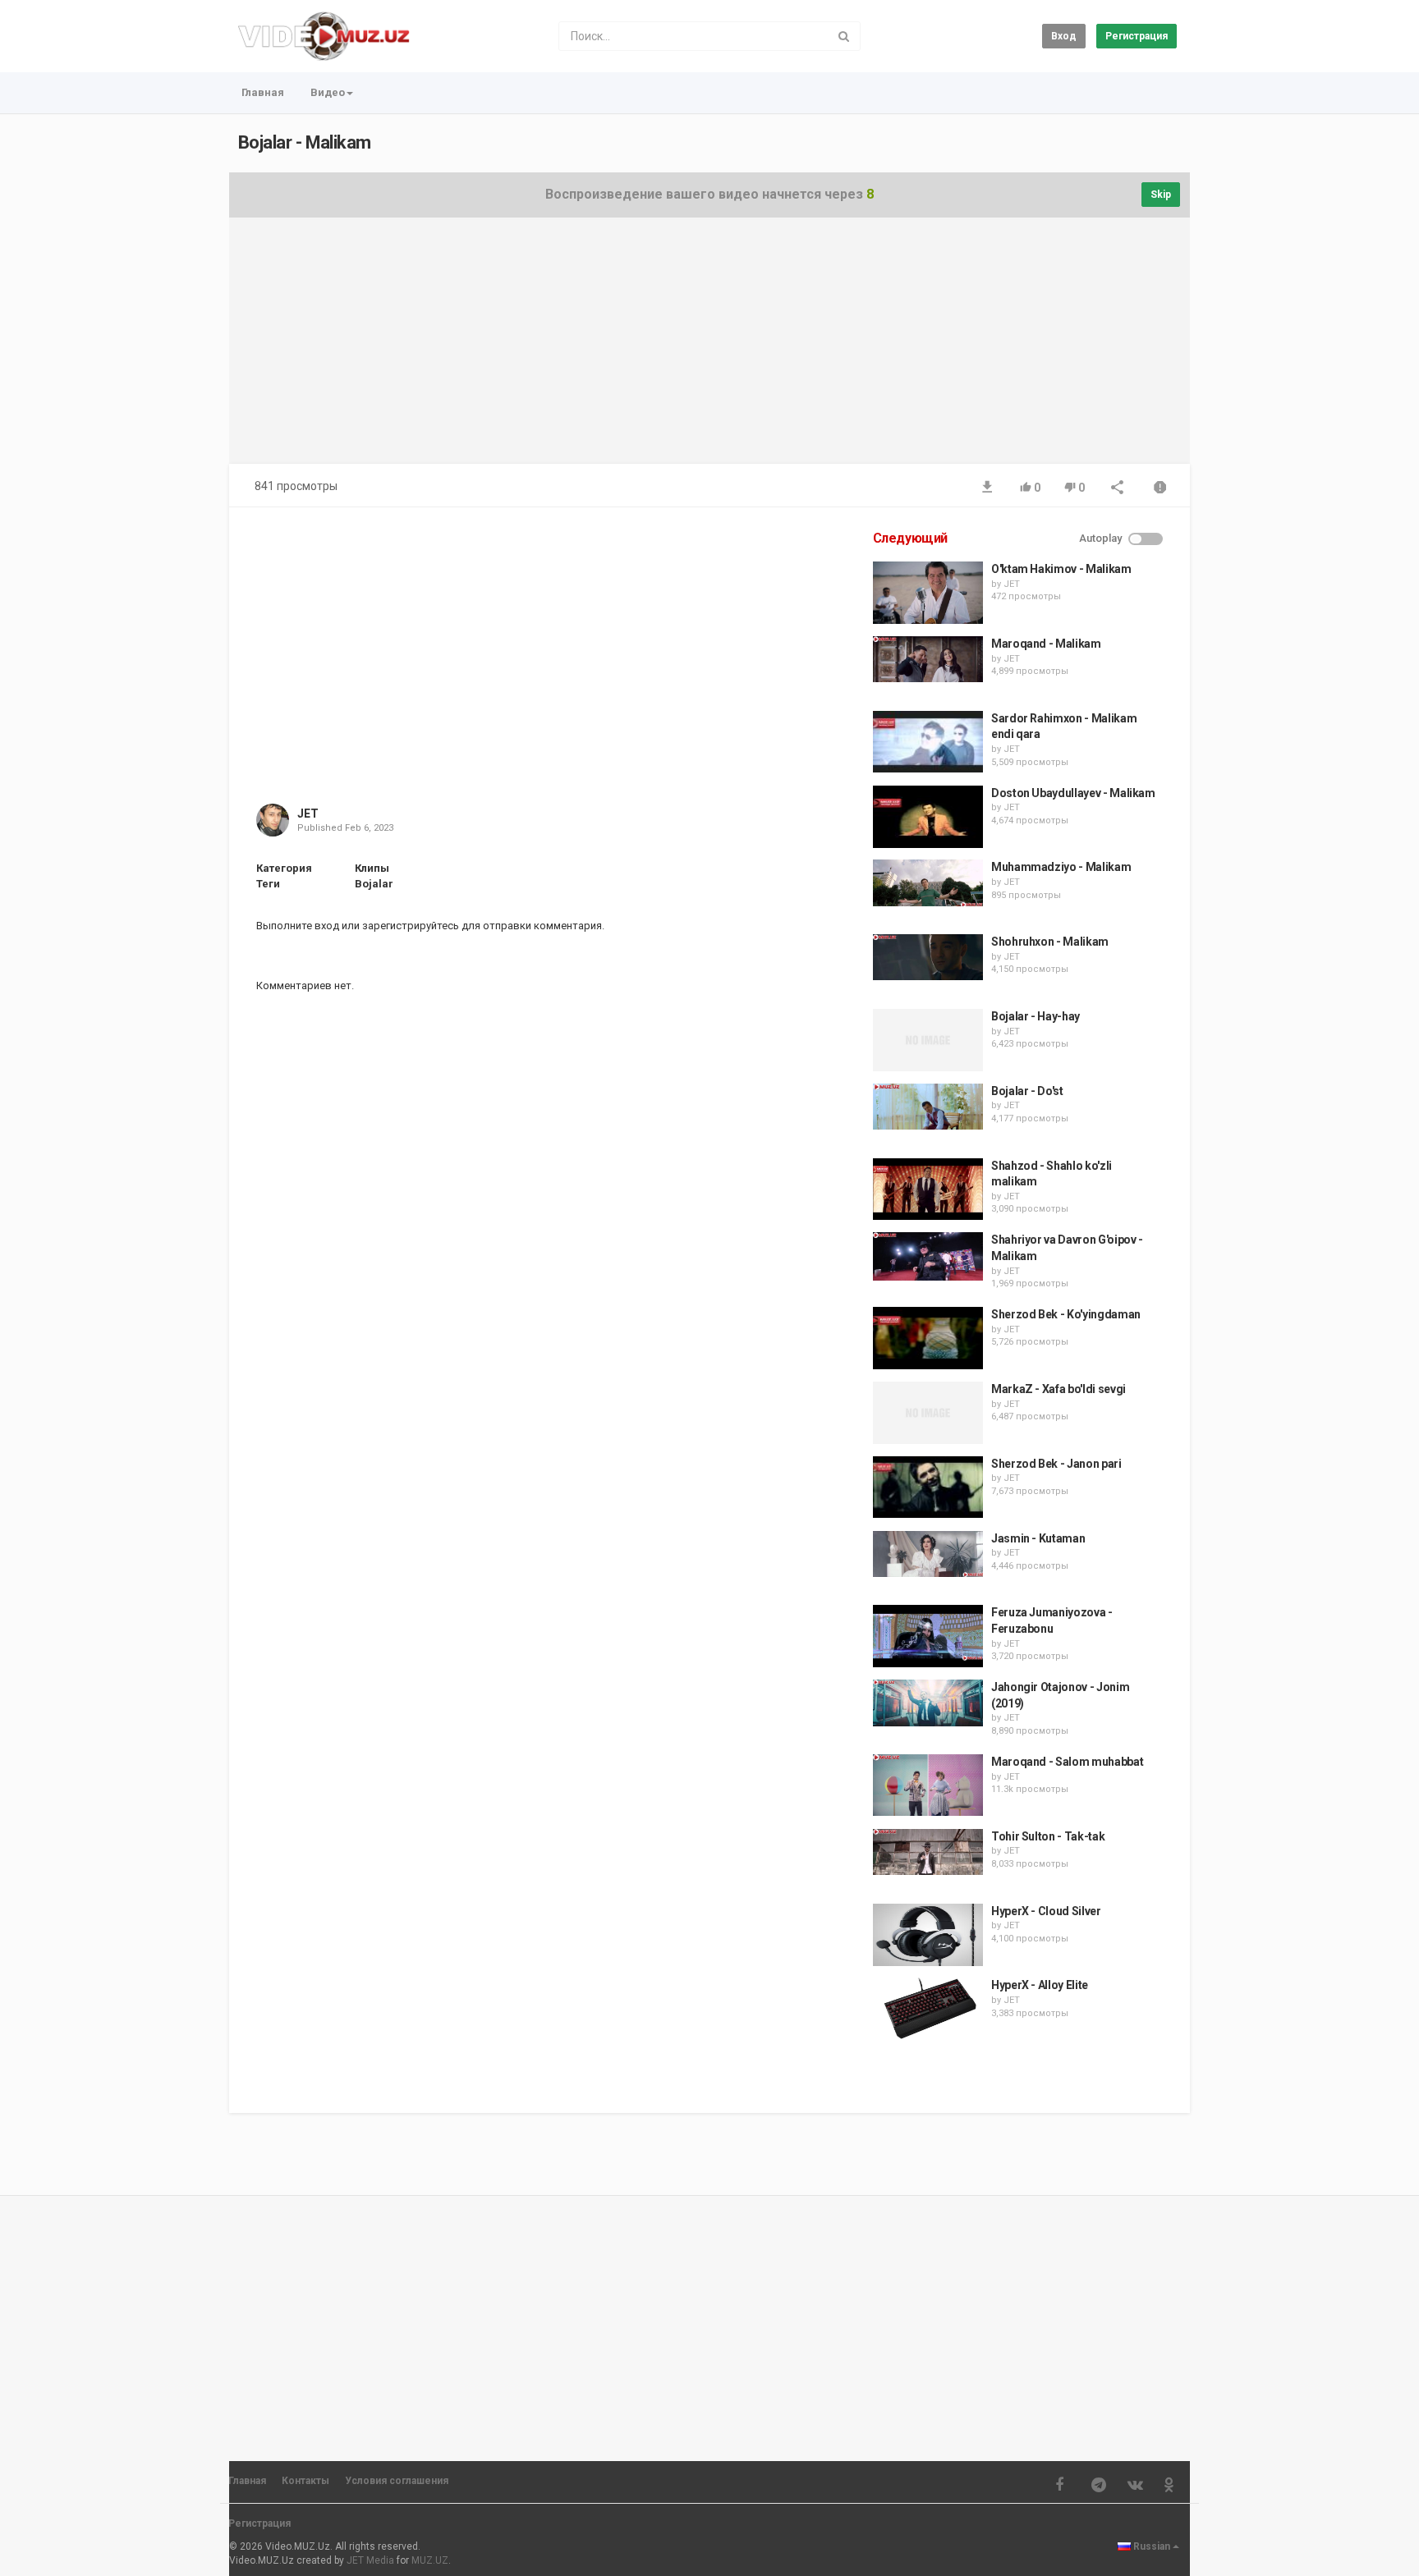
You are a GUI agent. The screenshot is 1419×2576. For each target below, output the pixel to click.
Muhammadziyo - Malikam (1061, 867)
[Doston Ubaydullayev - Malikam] (928, 817)
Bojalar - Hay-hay (1036, 1016)
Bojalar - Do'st (1027, 1091)
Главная (263, 92)
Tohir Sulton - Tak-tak (1048, 1836)
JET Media (370, 2560)
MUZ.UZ (430, 2560)
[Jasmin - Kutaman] (928, 1554)
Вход (1064, 36)
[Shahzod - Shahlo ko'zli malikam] (928, 1189)
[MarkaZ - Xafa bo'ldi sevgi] (928, 1413)
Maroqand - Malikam (1046, 644)
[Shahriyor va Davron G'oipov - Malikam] (928, 1256)
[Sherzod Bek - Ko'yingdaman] (928, 1338)
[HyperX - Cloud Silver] (928, 1935)
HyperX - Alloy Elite (1040, 1985)
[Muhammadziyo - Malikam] (928, 882)
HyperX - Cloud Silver (1046, 1911)
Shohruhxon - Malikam (1050, 942)
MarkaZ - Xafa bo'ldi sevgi (1059, 1389)
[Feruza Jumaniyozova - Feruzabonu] (928, 1636)
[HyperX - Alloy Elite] (928, 2009)
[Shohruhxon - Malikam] (928, 957)
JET (308, 814)
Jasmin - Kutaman (1038, 1538)
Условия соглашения (397, 2481)
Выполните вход (298, 926)
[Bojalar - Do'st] (928, 1107)
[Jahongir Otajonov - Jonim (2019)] (928, 1703)
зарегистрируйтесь (411, 926)
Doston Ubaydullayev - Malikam (1073, 793)
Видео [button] (328, 92)
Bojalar (374, 884)
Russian (1152, 2546)
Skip (1161, 195)
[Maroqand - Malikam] (928, 659)
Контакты (305, 2481)
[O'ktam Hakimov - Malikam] (928, 593)
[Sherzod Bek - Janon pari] (928, 1487)
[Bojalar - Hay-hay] (928, 1040)
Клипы (372, 868)
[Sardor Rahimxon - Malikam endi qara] (928, 742)
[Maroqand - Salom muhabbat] (928, 1785)
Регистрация (1137, 36)
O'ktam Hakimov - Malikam (1061, 569)
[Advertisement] (709, 349)
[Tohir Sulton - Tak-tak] (928, 1852)
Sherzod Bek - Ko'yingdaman (1066, 1314)
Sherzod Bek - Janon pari (1056, 1464)
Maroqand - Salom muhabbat (1067, 1762)
